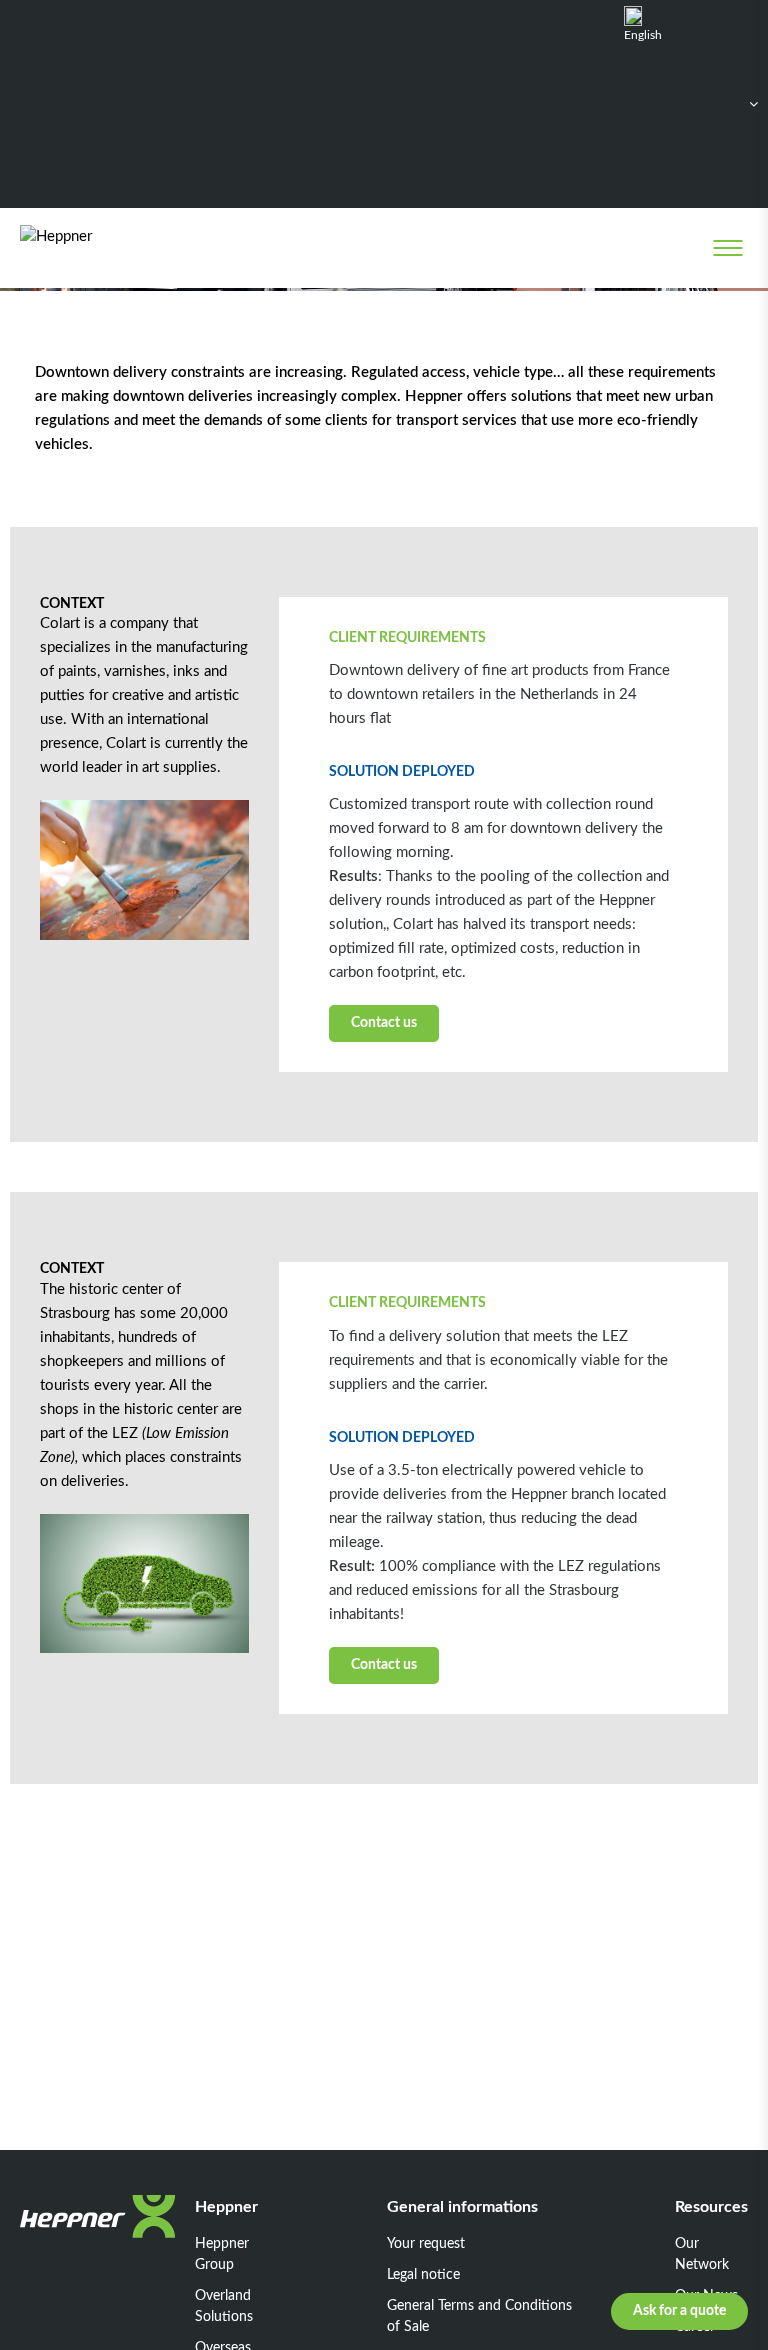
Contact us (384, 1023)
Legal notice (423, 2275)
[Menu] (727, 248)
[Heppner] (101, 247)
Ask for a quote (679, 2311)
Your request (426, 2244)
